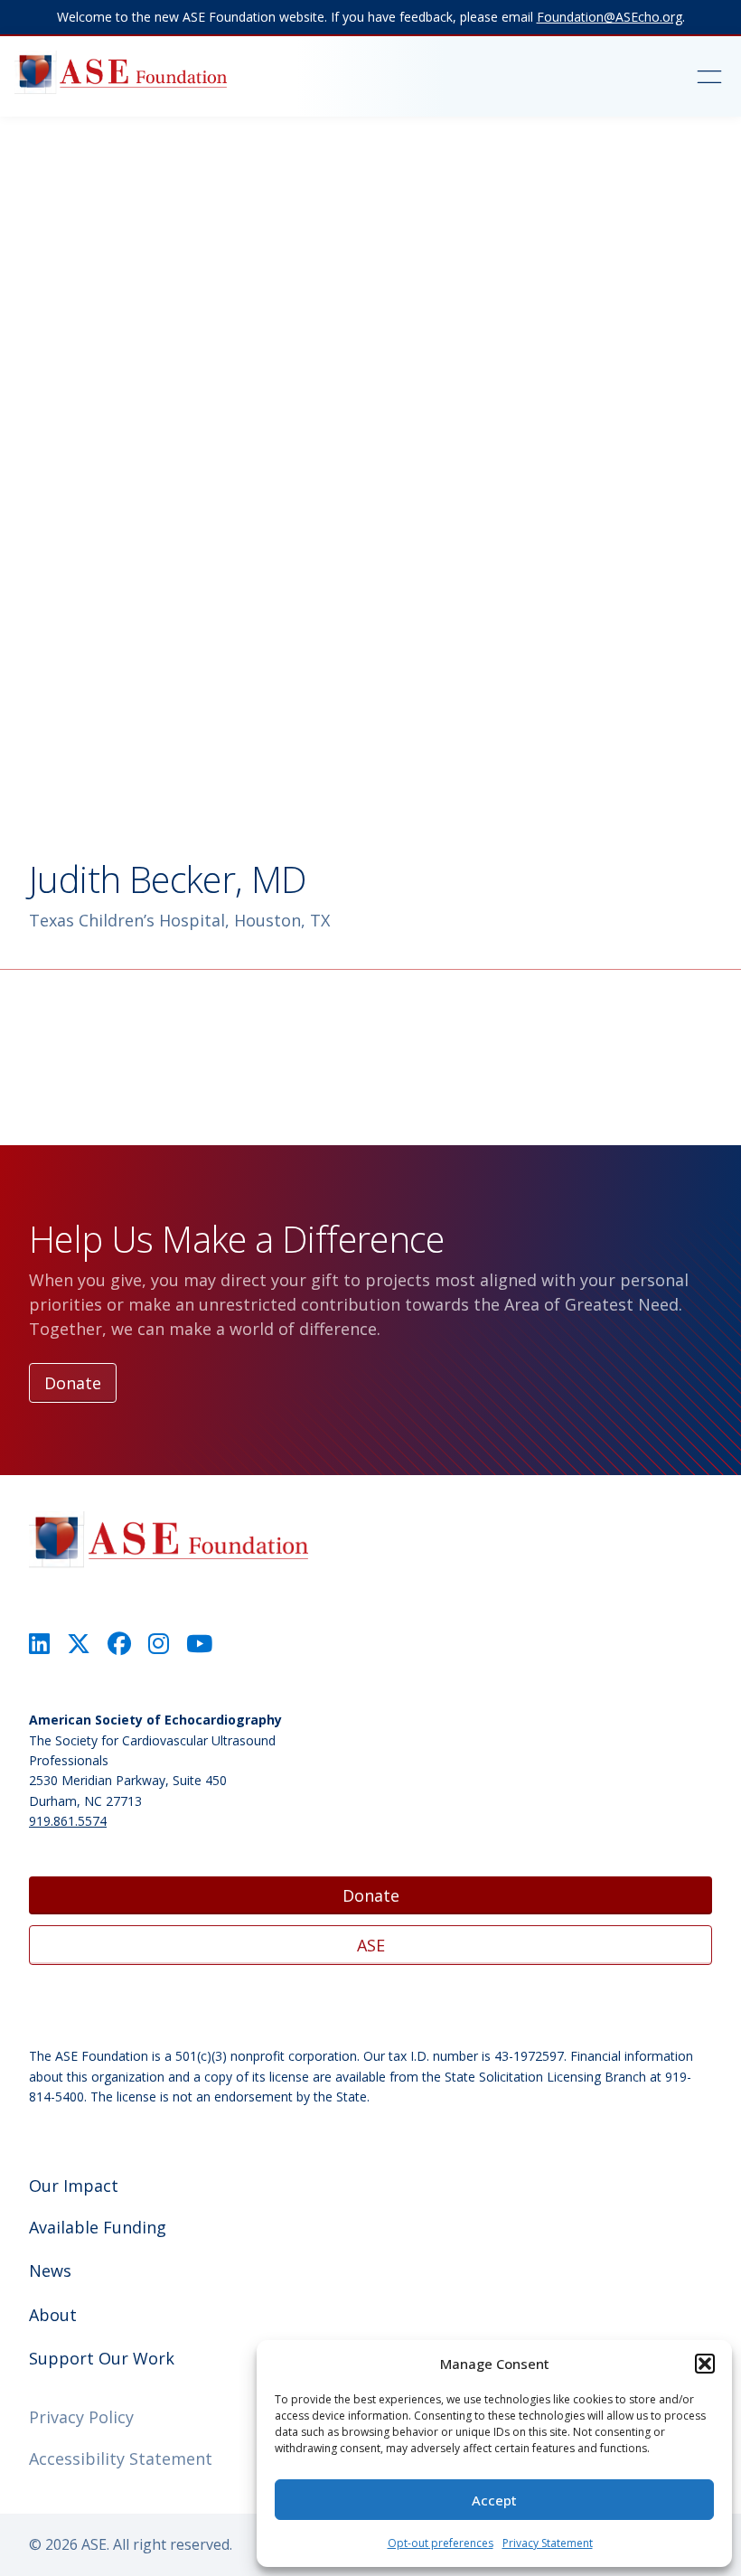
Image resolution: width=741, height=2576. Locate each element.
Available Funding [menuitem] (98, 2227)
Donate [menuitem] (371, 1895)
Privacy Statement (548, 2543)
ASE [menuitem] (371, 1945)
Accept (494, 2500)
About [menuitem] (53, 2315)
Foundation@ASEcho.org (610, 17)
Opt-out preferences (441, 2543)
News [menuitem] (50, 2270)
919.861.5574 (68, 1821)
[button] (705, 2364)
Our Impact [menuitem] (74, 2186)
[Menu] (655, 77)
